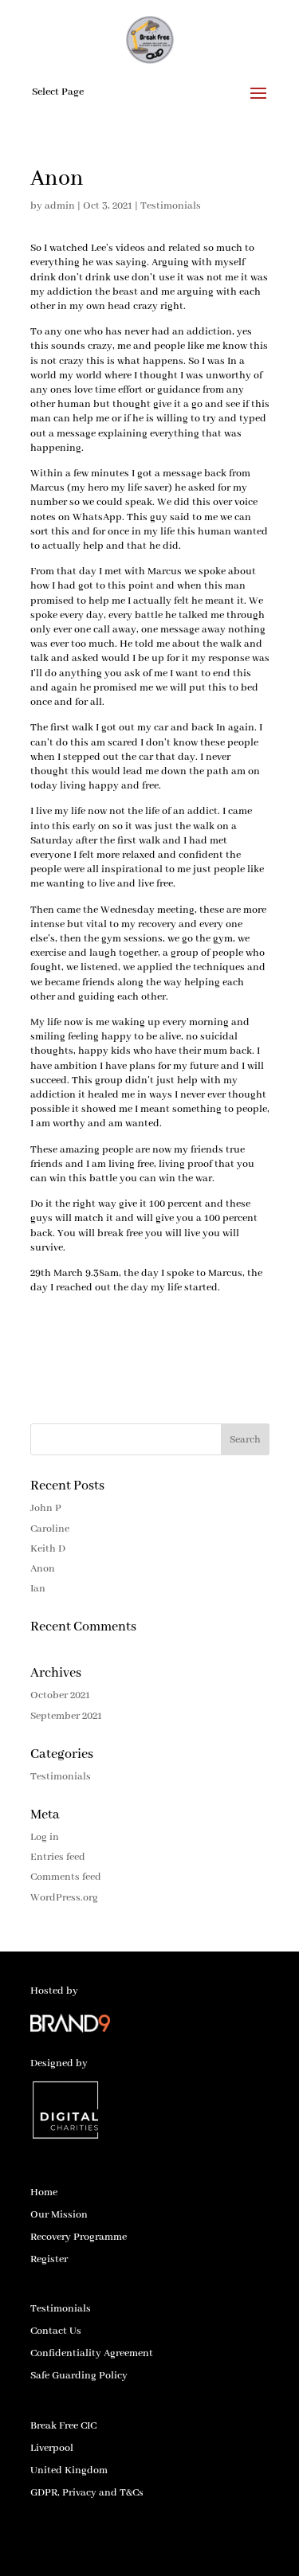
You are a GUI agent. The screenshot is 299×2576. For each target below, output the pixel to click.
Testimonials (171, 206)
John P (46, 1508)
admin (60, 206)
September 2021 (66, 1716)
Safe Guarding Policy (79, 2376)
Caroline (50, 1529)
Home (44, 2192)
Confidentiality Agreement (92, 2353)
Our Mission (59, 2215)
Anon (43, 1569)
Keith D (48, 1549)
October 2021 (60, 1695)
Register (49, 2259)
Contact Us (56, 2331)
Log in (45, 1837)
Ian (38, 1589)
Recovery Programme (79, 2237)
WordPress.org (64, 1898)
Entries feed (58, 1857)
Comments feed (66, 1877)
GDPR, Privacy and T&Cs (87, 2493)
